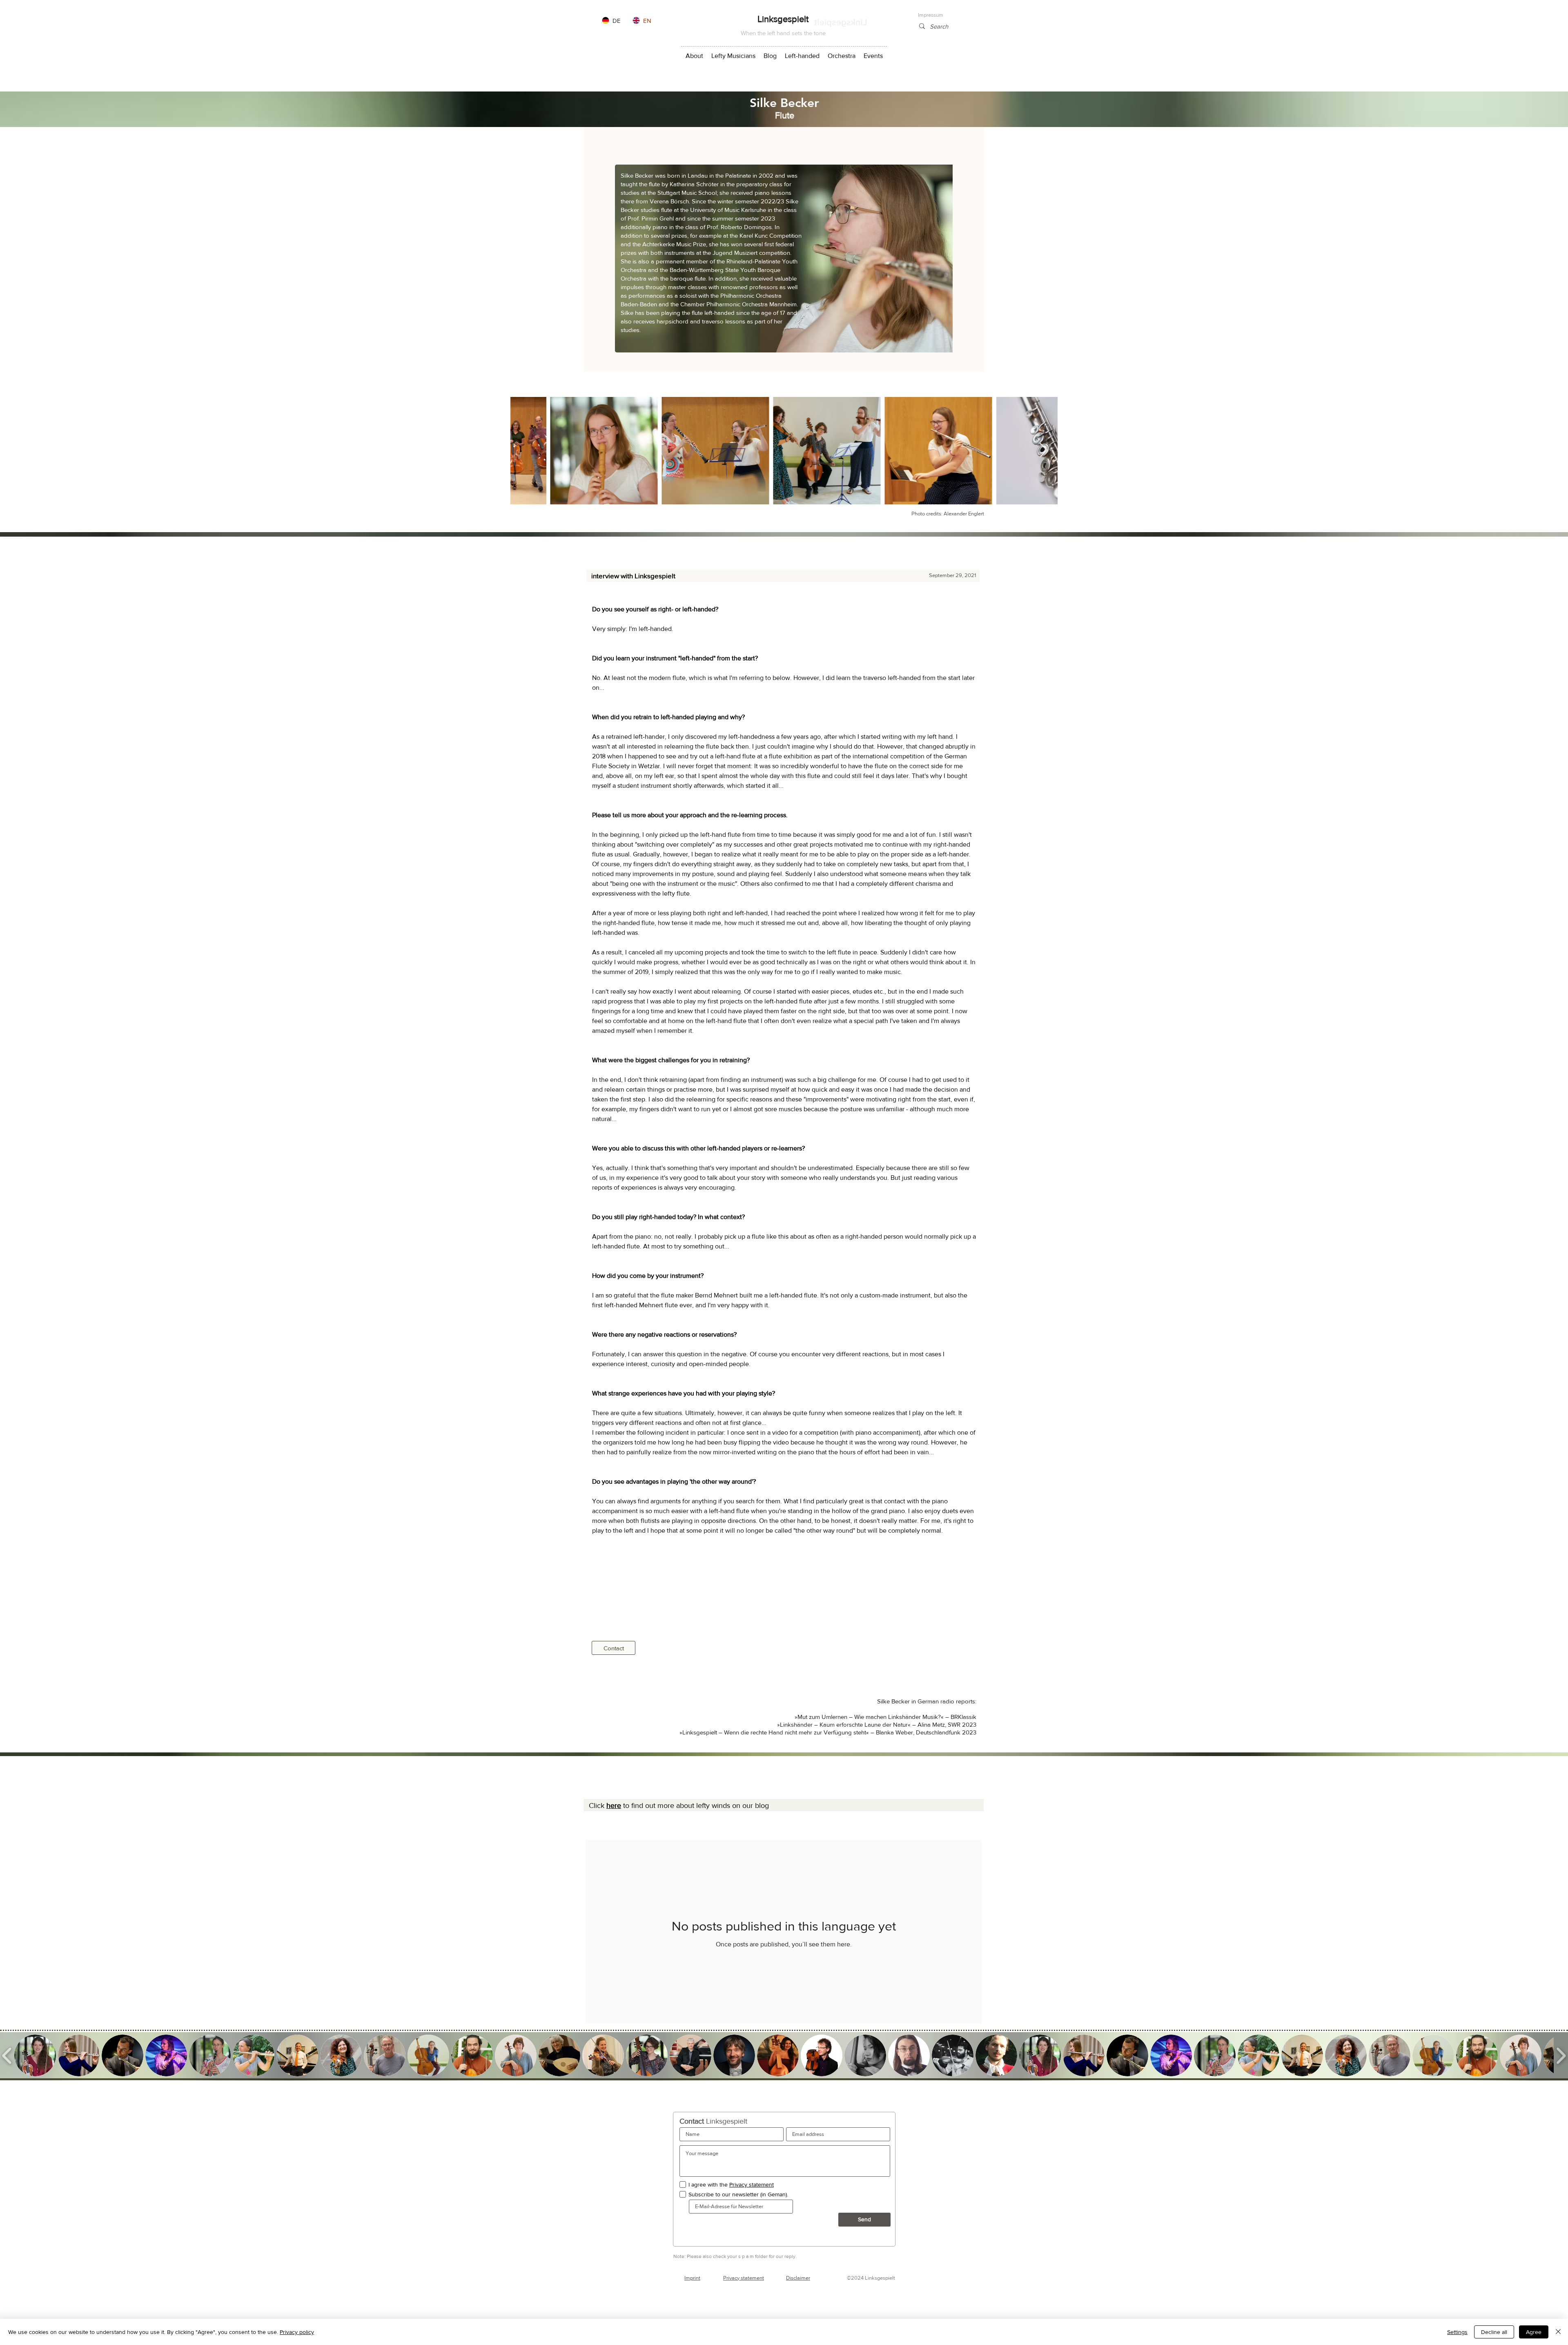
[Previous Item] (525, 451)
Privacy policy (297, 2332)
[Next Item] (1043, 451)
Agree (1534, 2332)
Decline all (1494, 2332)
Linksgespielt (783, 19)
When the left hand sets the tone (783, 33)
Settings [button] (1457, 2332)
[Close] (1558, 2332)
